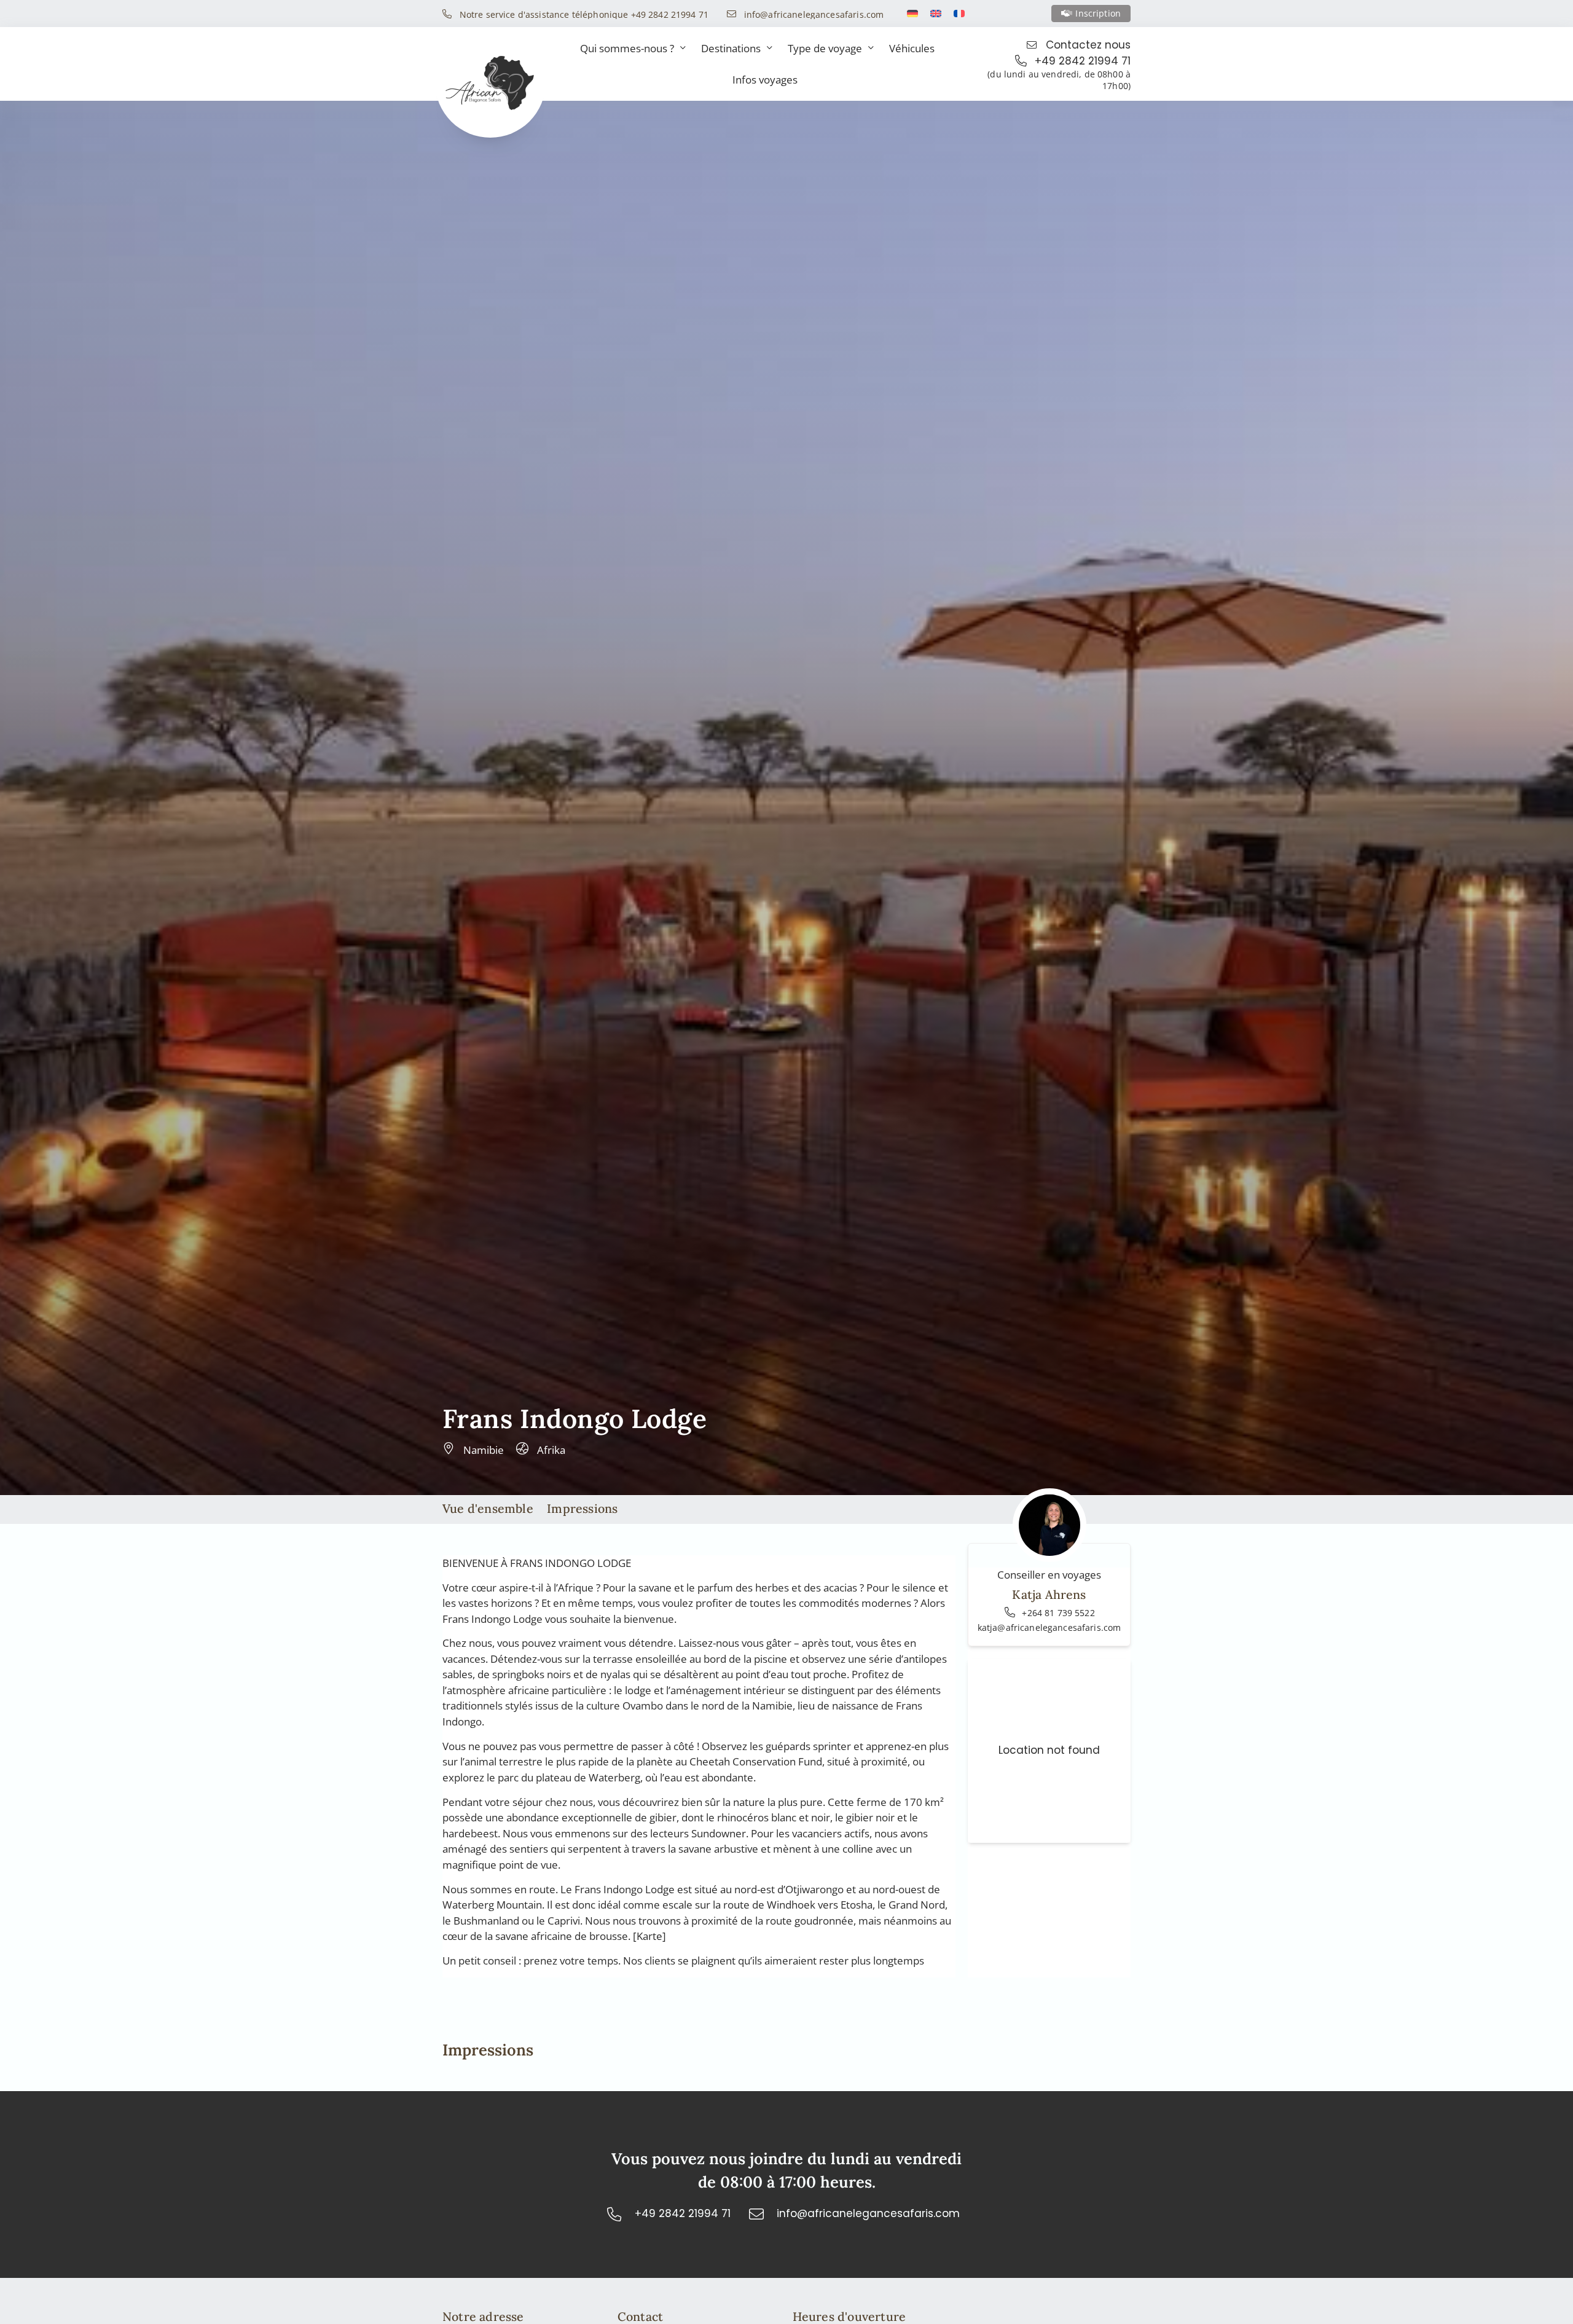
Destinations (731, 48)
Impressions (582, 1508)
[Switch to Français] (959, 14)
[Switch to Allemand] (912, 14)
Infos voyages (765, 80)
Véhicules (912, 48)
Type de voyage (825, 48)
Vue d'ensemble (488, 1508)
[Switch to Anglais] (936, 14)
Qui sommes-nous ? (627, 48)
